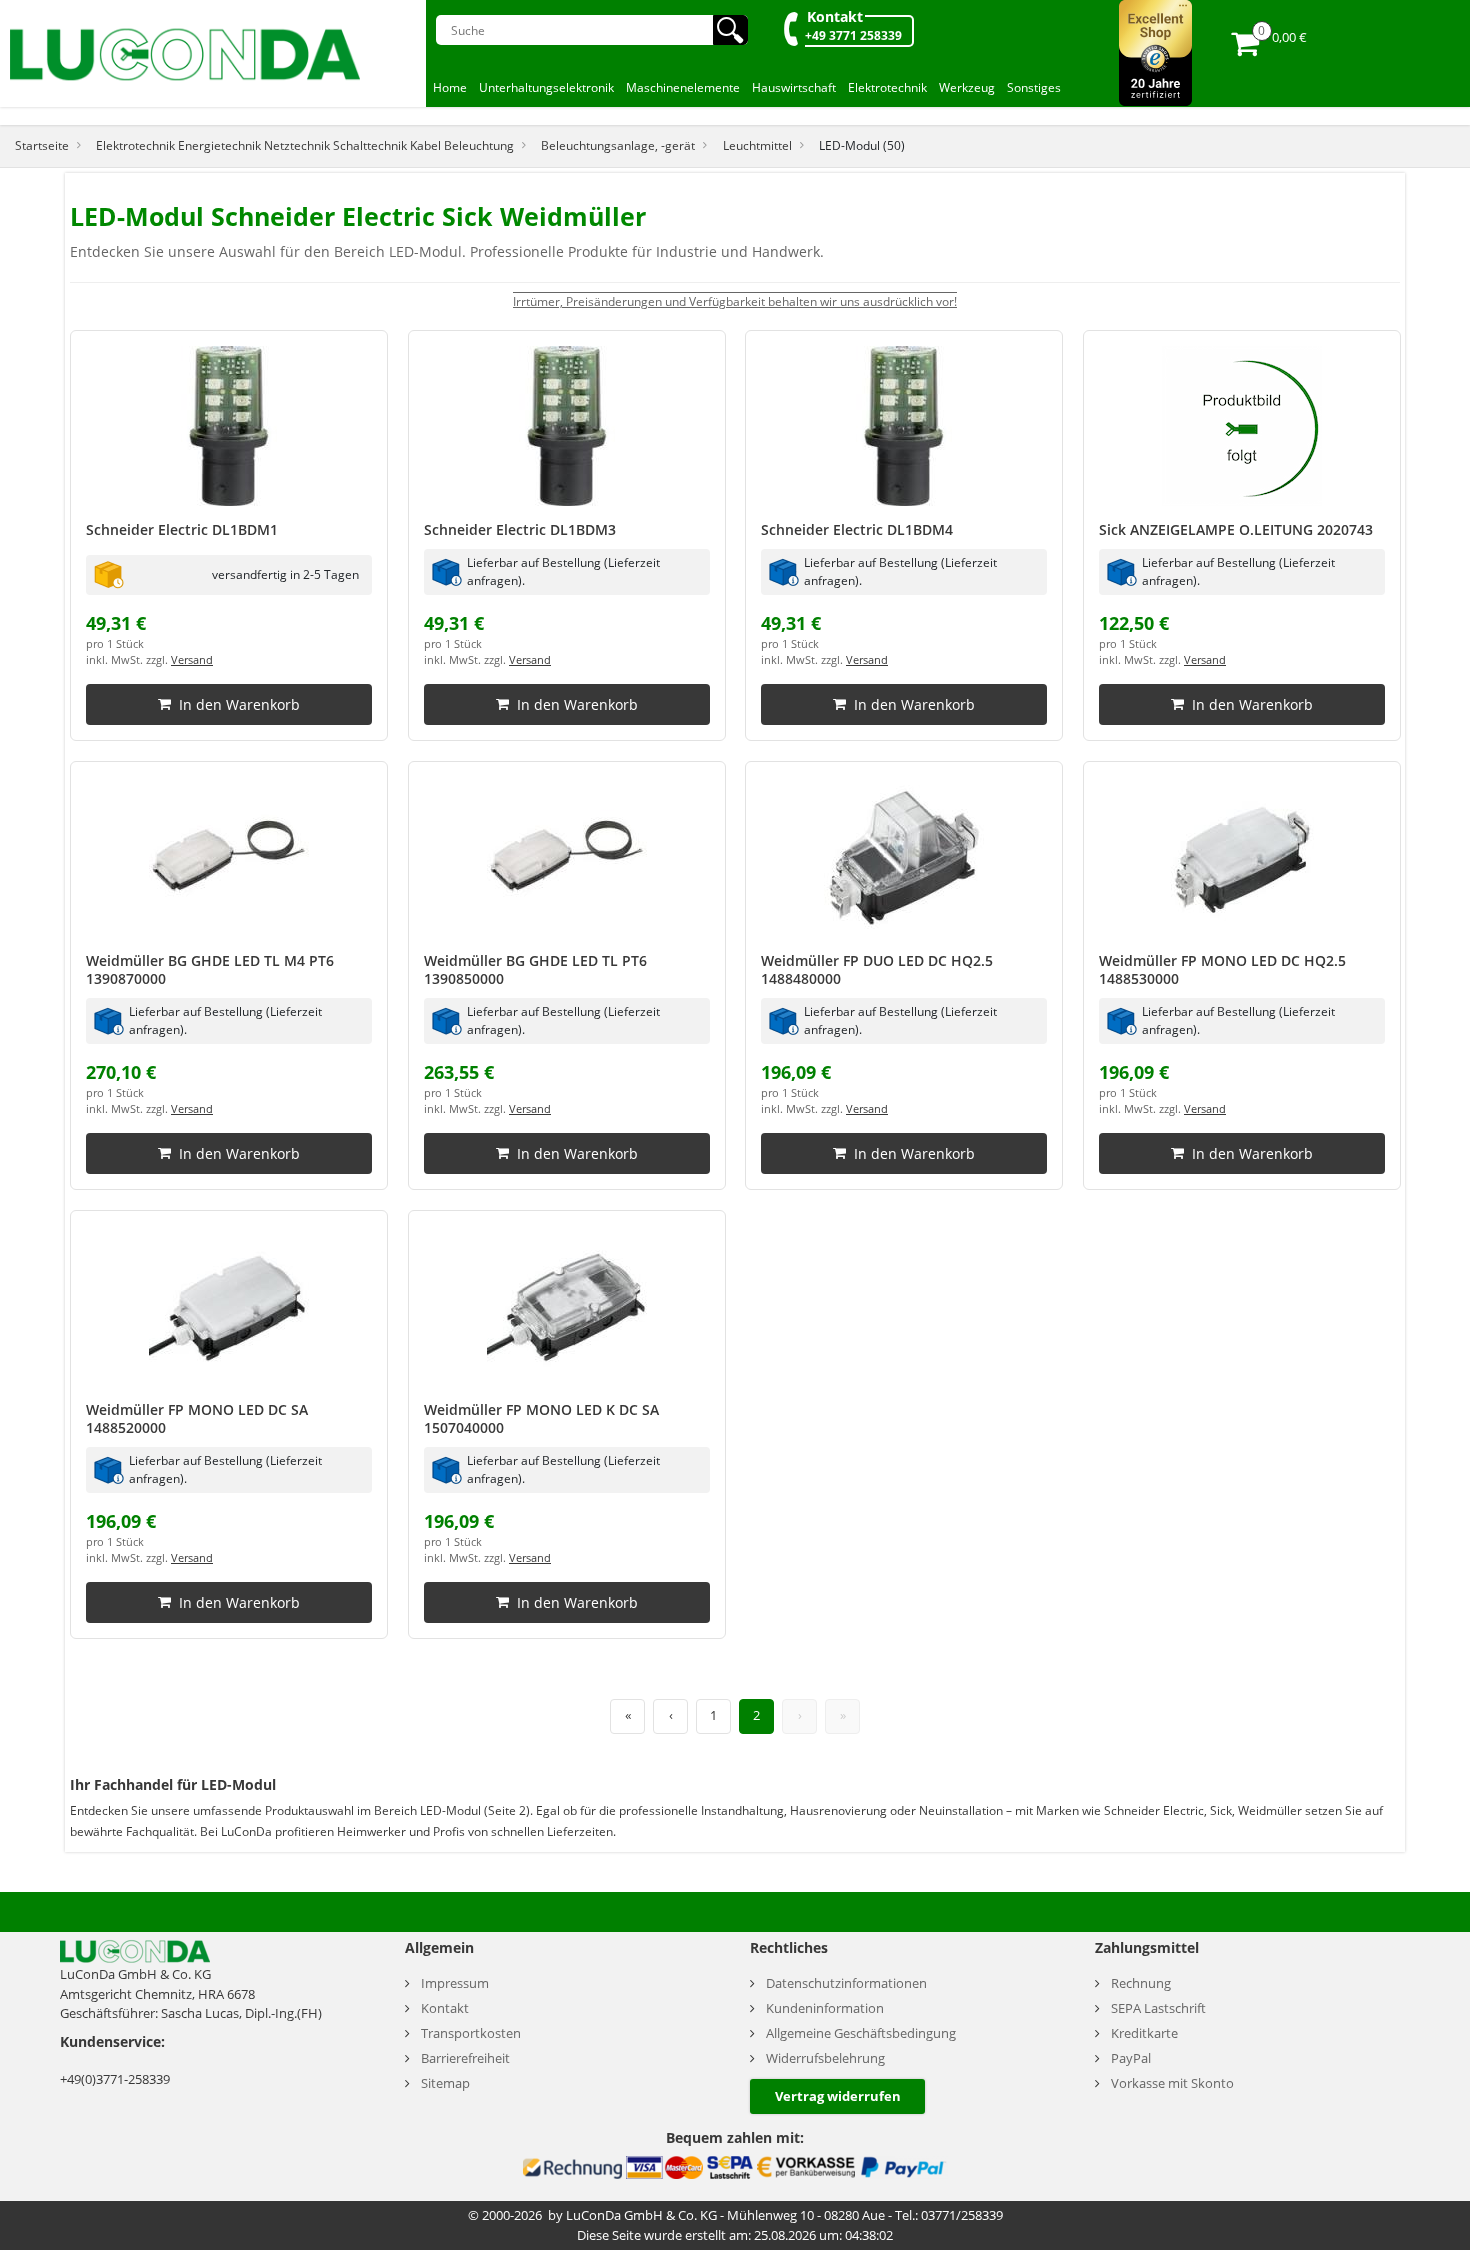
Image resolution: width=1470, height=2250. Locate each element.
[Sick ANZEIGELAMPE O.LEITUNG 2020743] (1242, 426)
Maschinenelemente (683, 87)
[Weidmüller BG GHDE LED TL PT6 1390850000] (567, 857)
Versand (192, 660)
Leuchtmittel (757, 145)
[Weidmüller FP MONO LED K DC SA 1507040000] (567, 1306)
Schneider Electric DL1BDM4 (857, 529)
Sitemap (445, 2083)
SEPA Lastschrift (1158, 2008)
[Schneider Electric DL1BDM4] (904, 426)
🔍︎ (730, 30)
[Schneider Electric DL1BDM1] (229, 426)
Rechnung (1141, 1983)
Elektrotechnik (887, 87)
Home (450, 87)
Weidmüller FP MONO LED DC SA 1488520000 (197, 1418)
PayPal (1131, 2058)
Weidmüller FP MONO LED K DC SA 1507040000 (541, 1418)
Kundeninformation (825, 2008)
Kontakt (835, 16)
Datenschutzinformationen (846, 1983)
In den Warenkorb (239, 704)
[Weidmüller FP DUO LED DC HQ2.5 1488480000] (904, 857)
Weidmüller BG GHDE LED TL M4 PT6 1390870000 (210, 969)
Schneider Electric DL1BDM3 (520, 529)
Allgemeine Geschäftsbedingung (861, 2033)
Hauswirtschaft (794, 87)
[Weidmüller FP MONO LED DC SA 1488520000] (229, 1306)
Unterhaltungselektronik (546, 87)
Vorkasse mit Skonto (1172, 2083)
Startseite (42, 145)
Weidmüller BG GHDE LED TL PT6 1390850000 (535, 969)
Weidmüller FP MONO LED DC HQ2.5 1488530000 (1222, 969)
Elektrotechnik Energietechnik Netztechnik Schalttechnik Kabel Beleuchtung (305, 145)
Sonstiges (1034, 87)
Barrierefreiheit (465, 2058)
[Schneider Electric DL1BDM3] (567, 426)
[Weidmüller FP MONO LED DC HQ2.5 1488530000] (1242, 857)
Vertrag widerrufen (838, 2096)
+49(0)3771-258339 (115, 2079)
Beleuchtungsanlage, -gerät (618, 145)
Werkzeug (967, 87)
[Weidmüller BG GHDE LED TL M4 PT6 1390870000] (229, 857)
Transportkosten (471, 2033)
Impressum (455, 1983)
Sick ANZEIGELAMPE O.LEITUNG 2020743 (1236, 529)
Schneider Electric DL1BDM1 (182, 529)
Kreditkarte (1144, 2033)
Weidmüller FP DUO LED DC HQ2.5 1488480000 (877, 969)
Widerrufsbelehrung (825, 2058)
